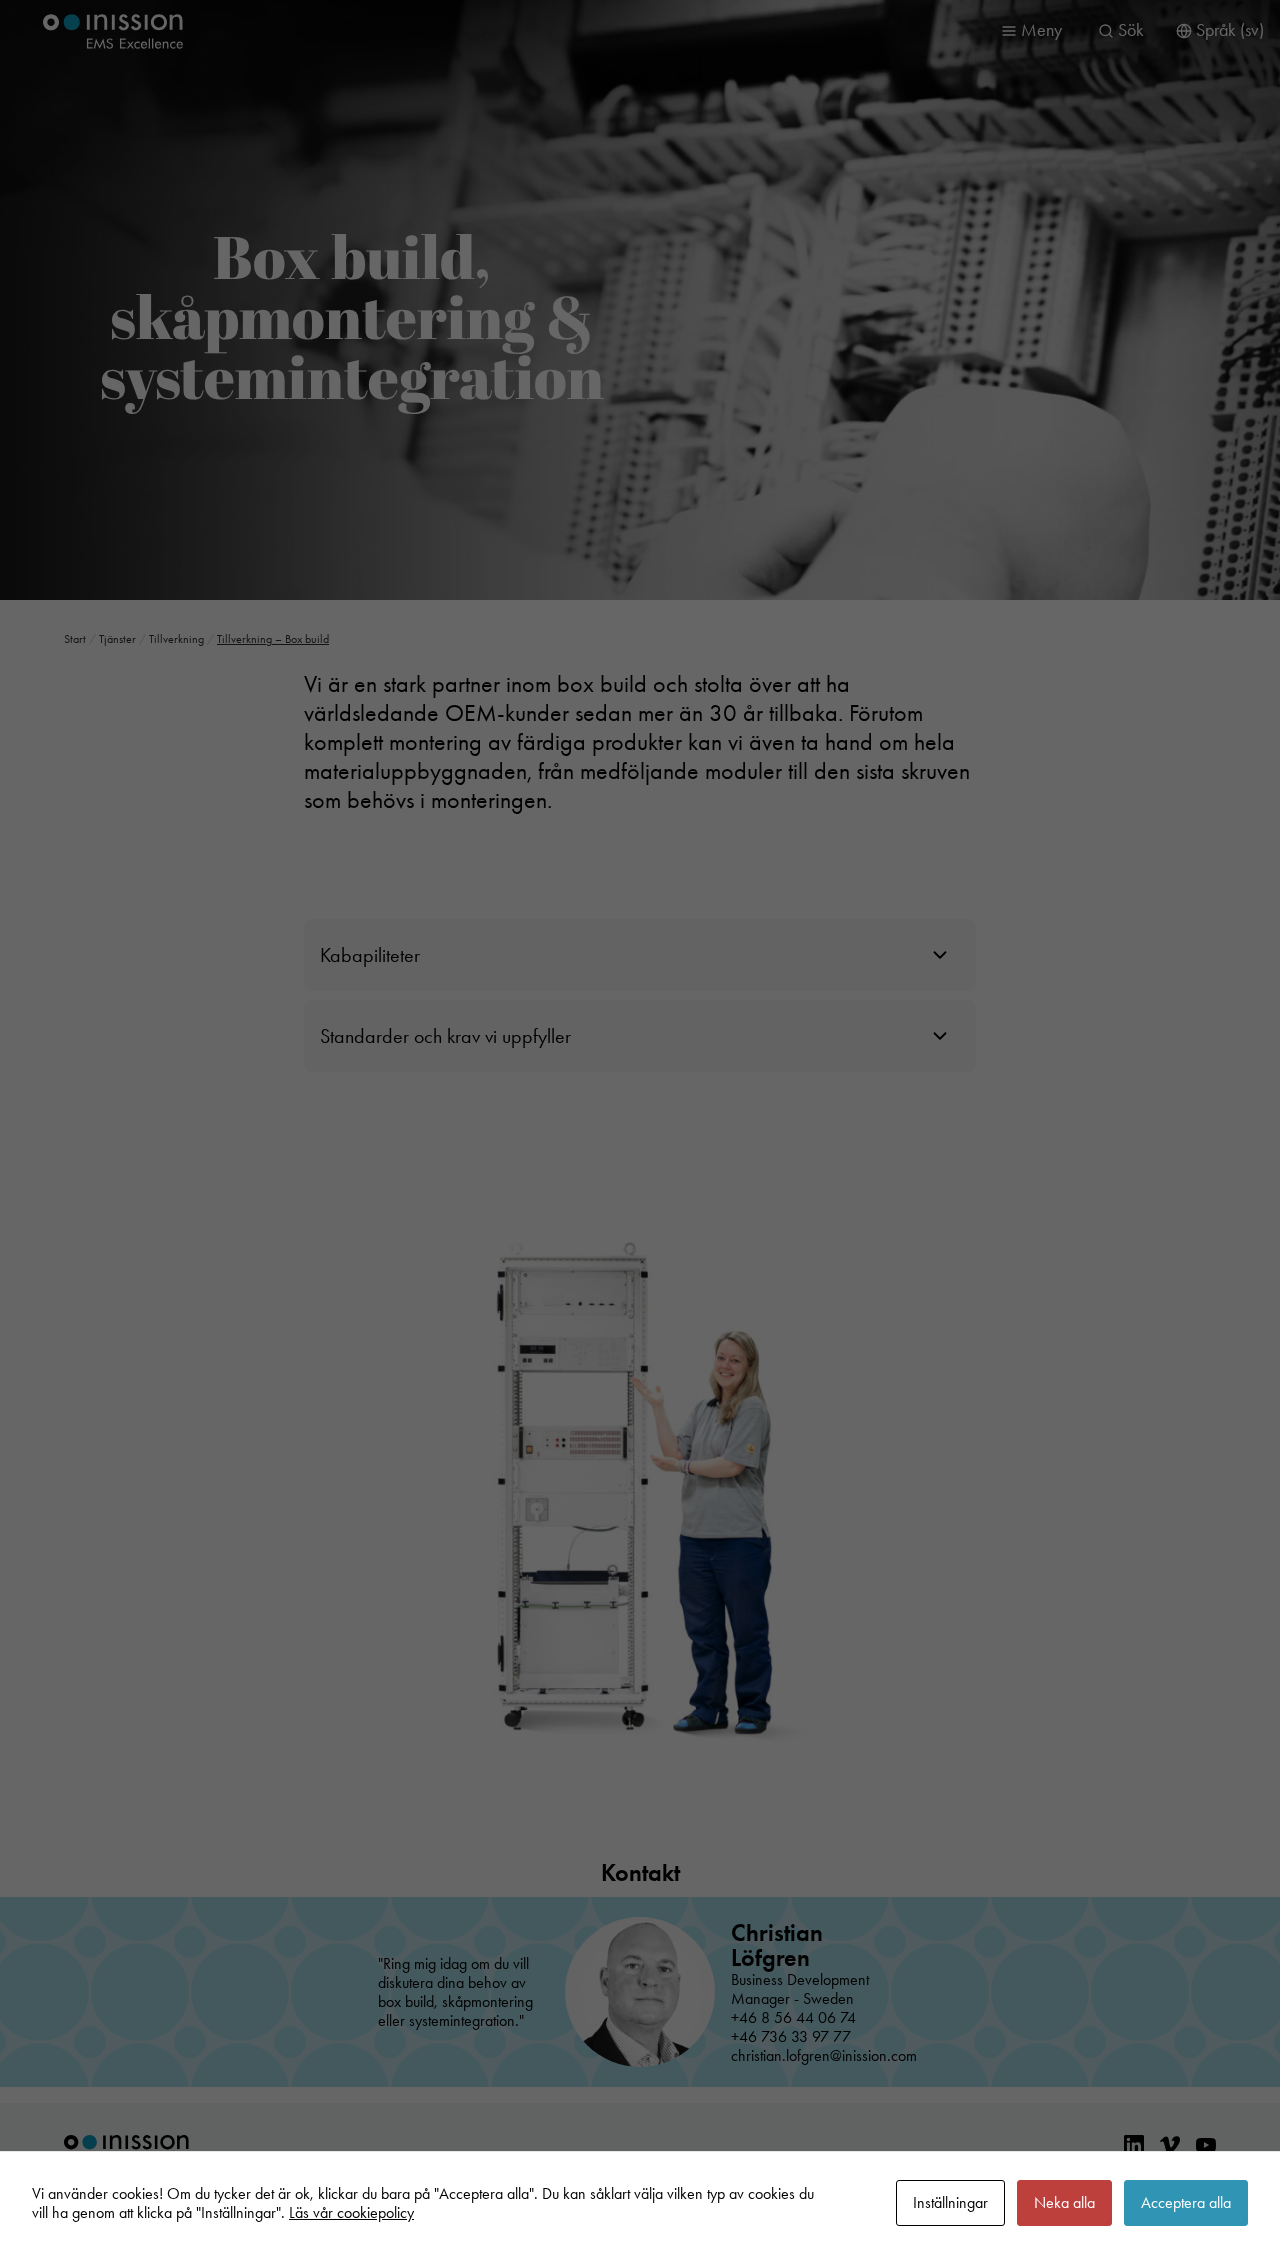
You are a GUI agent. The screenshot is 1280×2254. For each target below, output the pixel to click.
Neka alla (1064, 2202)
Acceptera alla (1186, 2202)
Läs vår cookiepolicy (351, 2212)
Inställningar (950, 2202)
